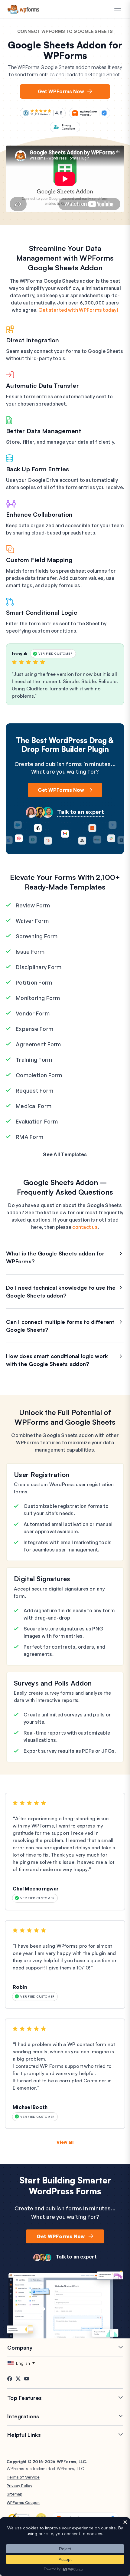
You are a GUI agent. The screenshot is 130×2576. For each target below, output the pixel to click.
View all (65, 2142)
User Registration (42, 1474)
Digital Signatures (42, 1579)
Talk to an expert (81, 812)
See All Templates (65, 1154)
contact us (85, 1227)
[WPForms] (23, 9)
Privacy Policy (19, 2486)
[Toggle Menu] (118, 10)
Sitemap (15, 2494)
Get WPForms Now (61, 91)
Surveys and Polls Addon (53, 1683)
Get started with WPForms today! (78, 310)
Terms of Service (23, 2477)
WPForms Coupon (23, 2502)
